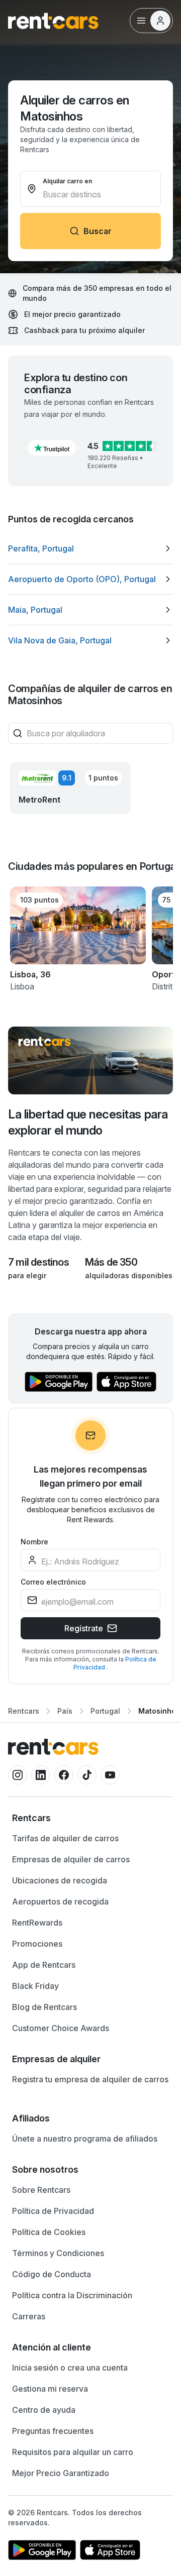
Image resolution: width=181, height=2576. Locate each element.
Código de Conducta (52, 2274)
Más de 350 (111, 1262)
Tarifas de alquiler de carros (65, 1838)
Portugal (105, 1711)
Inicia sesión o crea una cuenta (70, 2368)
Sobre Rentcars (41, 2190)
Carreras (29, 2316)
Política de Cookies (49, 2232)
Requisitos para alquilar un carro (73, 2452)
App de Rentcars (44, 1965)
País (65, 1711)
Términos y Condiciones (58, 2253)
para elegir (27, 1275)
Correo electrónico (53, 1582)
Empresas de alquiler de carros (71, 1859)
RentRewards (37, 1923)
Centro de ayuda (44, 2410)
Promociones (37, 1944)
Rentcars (24, 1711)
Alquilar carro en (67, 181)
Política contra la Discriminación (72, 2295)
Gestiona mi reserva (50, 2389)
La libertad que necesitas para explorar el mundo (88, 1122)
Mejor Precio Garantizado (61, 2473)
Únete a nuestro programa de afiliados (85, 2139)
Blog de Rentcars (44, 2007)
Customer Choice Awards (61, 2028)
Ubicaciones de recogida (60, 1880)
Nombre (34, 1542)
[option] (90, 548)
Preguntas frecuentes (53, 2431)
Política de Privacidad (53, 2211)
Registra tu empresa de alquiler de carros (90, 2079)
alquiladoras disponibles (129, 1275)
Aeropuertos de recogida (60, 1901)
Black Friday (35, 1986)
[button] (52, 448)
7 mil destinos (38, 1262)
